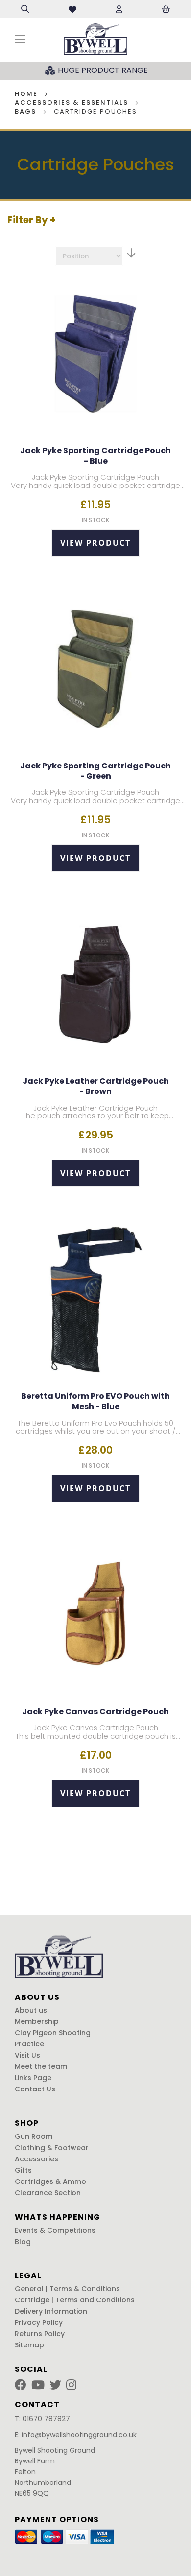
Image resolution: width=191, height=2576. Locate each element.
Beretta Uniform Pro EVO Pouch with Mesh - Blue (95, 1402)
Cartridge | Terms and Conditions (75, 2300)
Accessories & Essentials (73, 103)
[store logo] (95, 39)
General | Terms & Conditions (67, 2289)
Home (27, 94)
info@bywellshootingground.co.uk (79, 2435)
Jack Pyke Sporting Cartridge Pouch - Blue (95, 456)
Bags (27, 111)
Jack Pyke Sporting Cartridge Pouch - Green (95, 771)
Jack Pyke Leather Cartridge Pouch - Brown (96, 1087)
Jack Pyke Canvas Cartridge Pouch (95, 1712)
